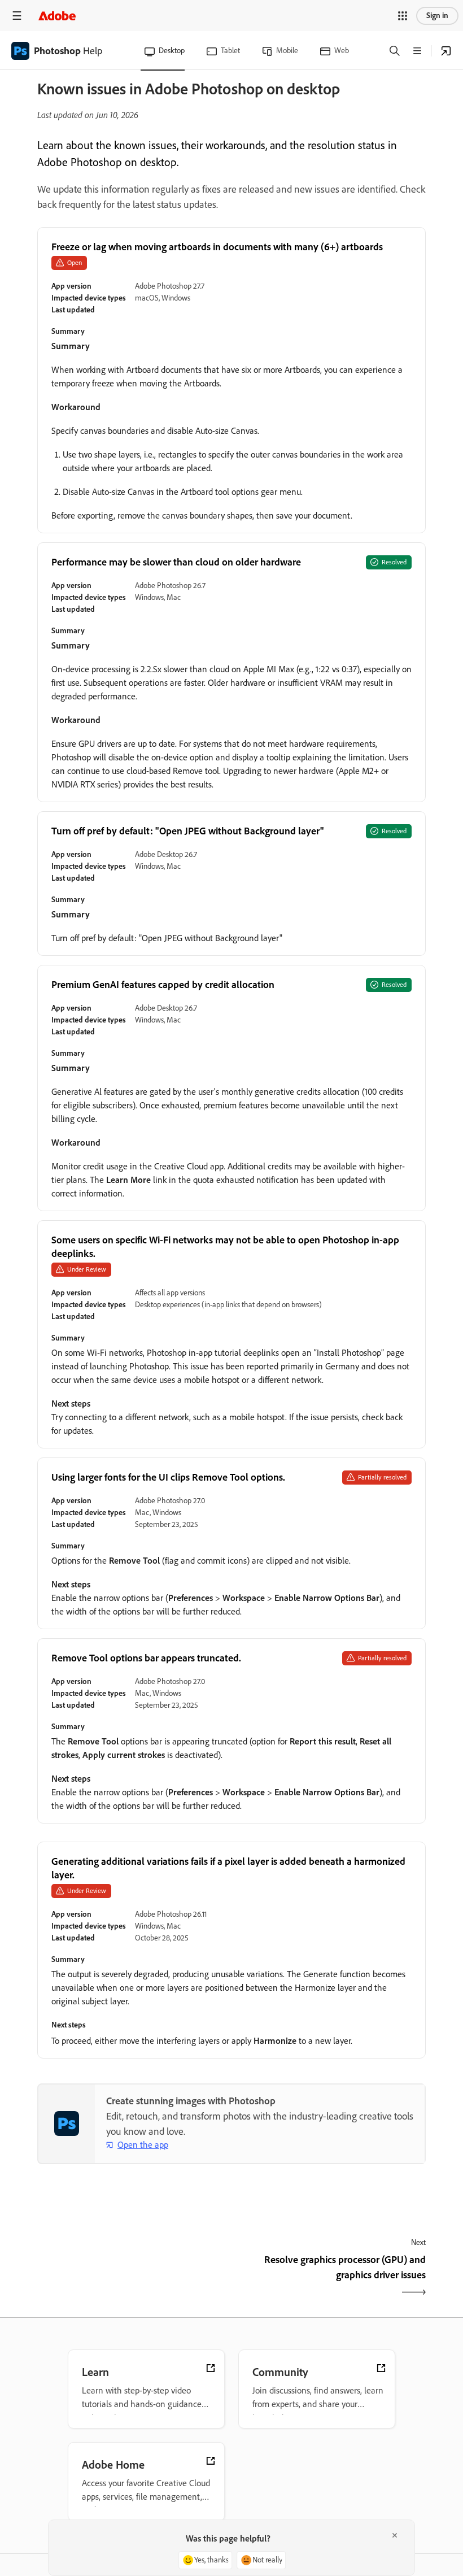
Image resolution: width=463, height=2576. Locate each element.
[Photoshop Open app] (446, 51)
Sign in (437, 16)
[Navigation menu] (17, 16)
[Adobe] (57, 16)
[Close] (395, 2535)
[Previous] (133, 2277)
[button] (403, 16)
